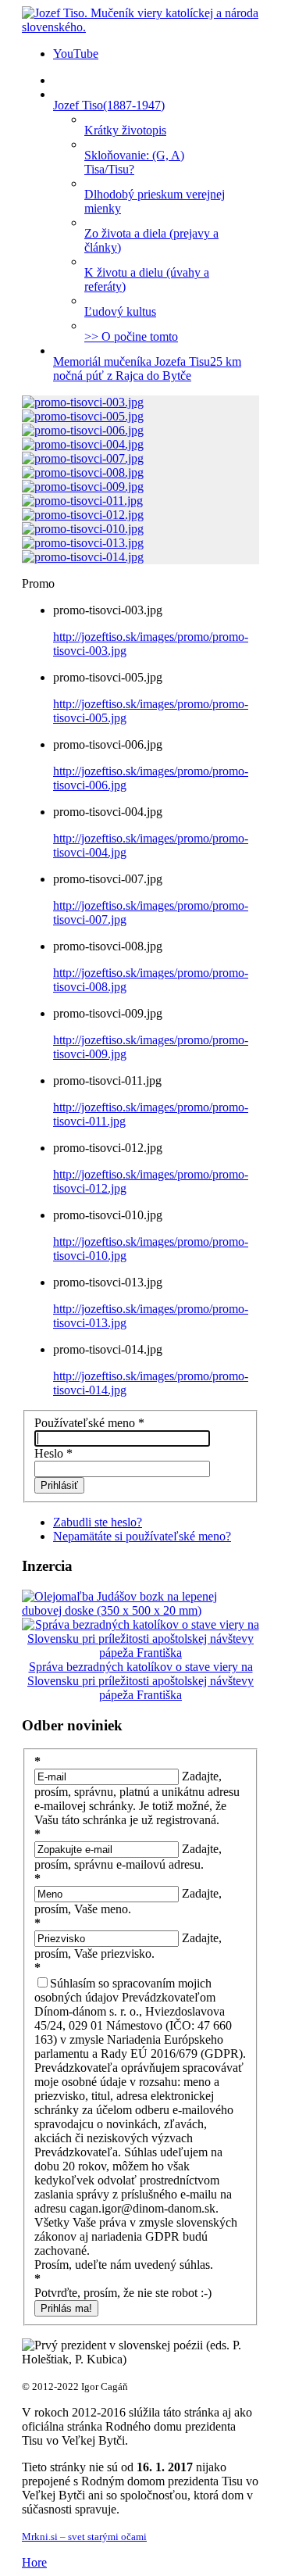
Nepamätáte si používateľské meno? (142, 1536)
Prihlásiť (59, 1485)
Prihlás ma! (66, 2308)
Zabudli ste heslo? (98, 1522)
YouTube (76, 54)
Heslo (53, 1453)
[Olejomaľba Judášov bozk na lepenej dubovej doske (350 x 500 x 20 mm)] (140, 1610)
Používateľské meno (89, 1423)
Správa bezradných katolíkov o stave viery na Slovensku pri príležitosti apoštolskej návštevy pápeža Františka (140, 1681)
